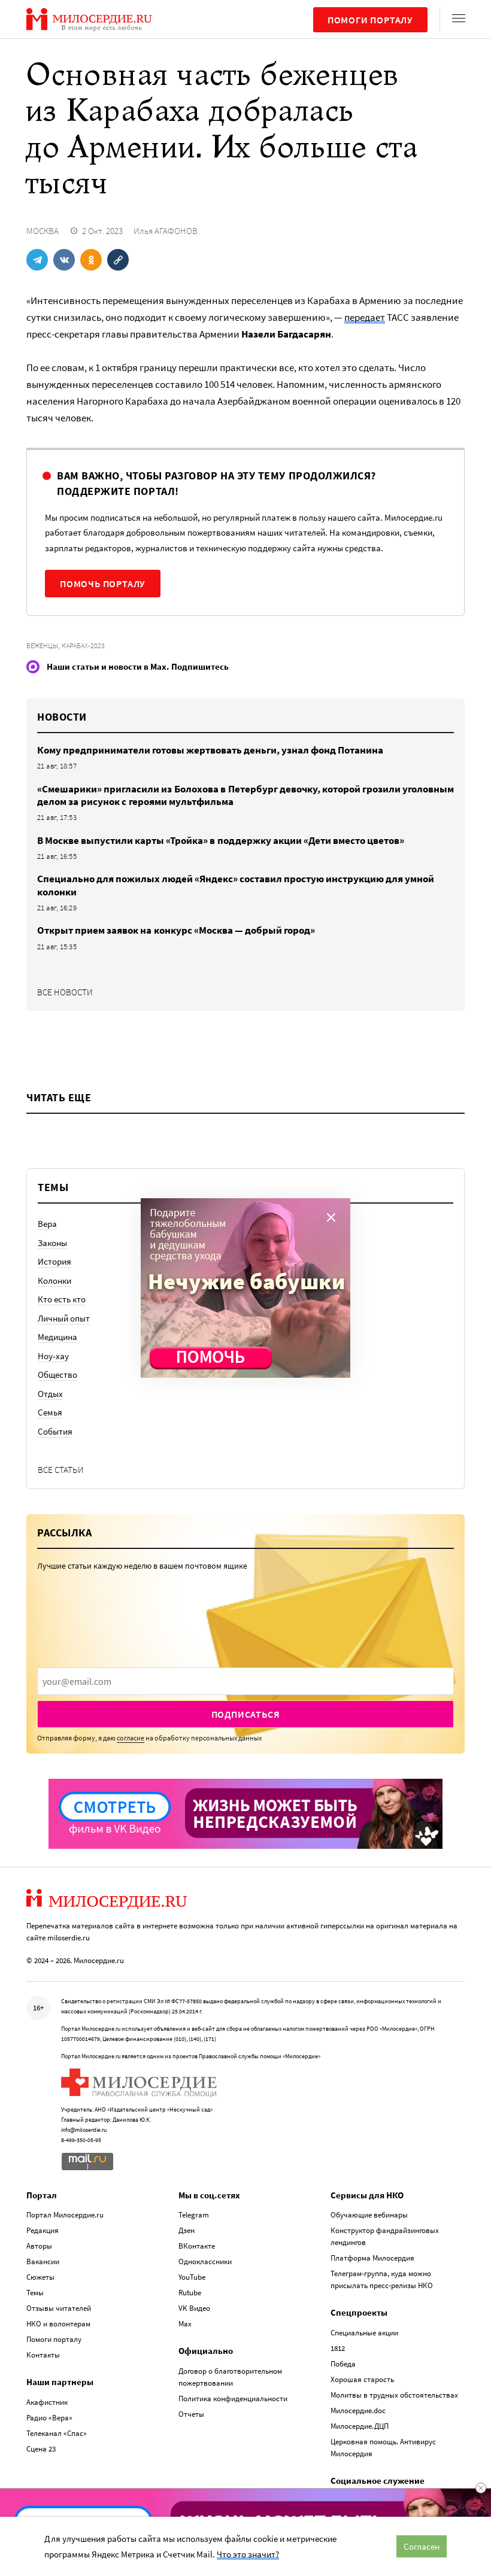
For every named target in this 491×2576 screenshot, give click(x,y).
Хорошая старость (362, 2379)
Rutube (190, 2293)
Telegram (194, 2215)
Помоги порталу (370, 20)
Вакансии (43, 2261)
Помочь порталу (103, 584)
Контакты (43, 2355)
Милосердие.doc (358, 2411)
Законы (52, 1243)
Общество (57, 1374)
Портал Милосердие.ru (65, 2215)
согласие (131, 1738)
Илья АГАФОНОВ (166, 231)
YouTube (192, 2277)
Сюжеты (40, 2277)
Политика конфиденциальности (233, 2399)
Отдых (50, 1394)
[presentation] (245, 1681)
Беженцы (42, 645)
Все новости (65, 992)
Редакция (43, 2230)
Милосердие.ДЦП (360, 2426)
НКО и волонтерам (58, 2324)
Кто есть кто (62, 1299)
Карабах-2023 (83, 645)
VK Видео (194, 2308)
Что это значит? (248, 2554)
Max (185, 2324)
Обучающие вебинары (369, 2215)
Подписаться (246, 1714)
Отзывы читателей (59, 2308)
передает (365, 317)
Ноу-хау (53, 1356)
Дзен (187, 2230)
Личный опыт (64, 1318)
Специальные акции (364, 2333)
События (55, 1431)
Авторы (39, 2246)
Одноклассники (205, 2261)
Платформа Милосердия (372, 2258)
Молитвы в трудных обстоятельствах (394, 2395)
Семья (50, 1412)
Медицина (57, 1337)
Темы (35, 2293)
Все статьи (61, 1470)
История (54, 1261)
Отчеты (191, 2414)
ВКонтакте (197, 2246)
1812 (338, 2348)
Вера (47, 1224)
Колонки (54, 1281)
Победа (343, 2364)
